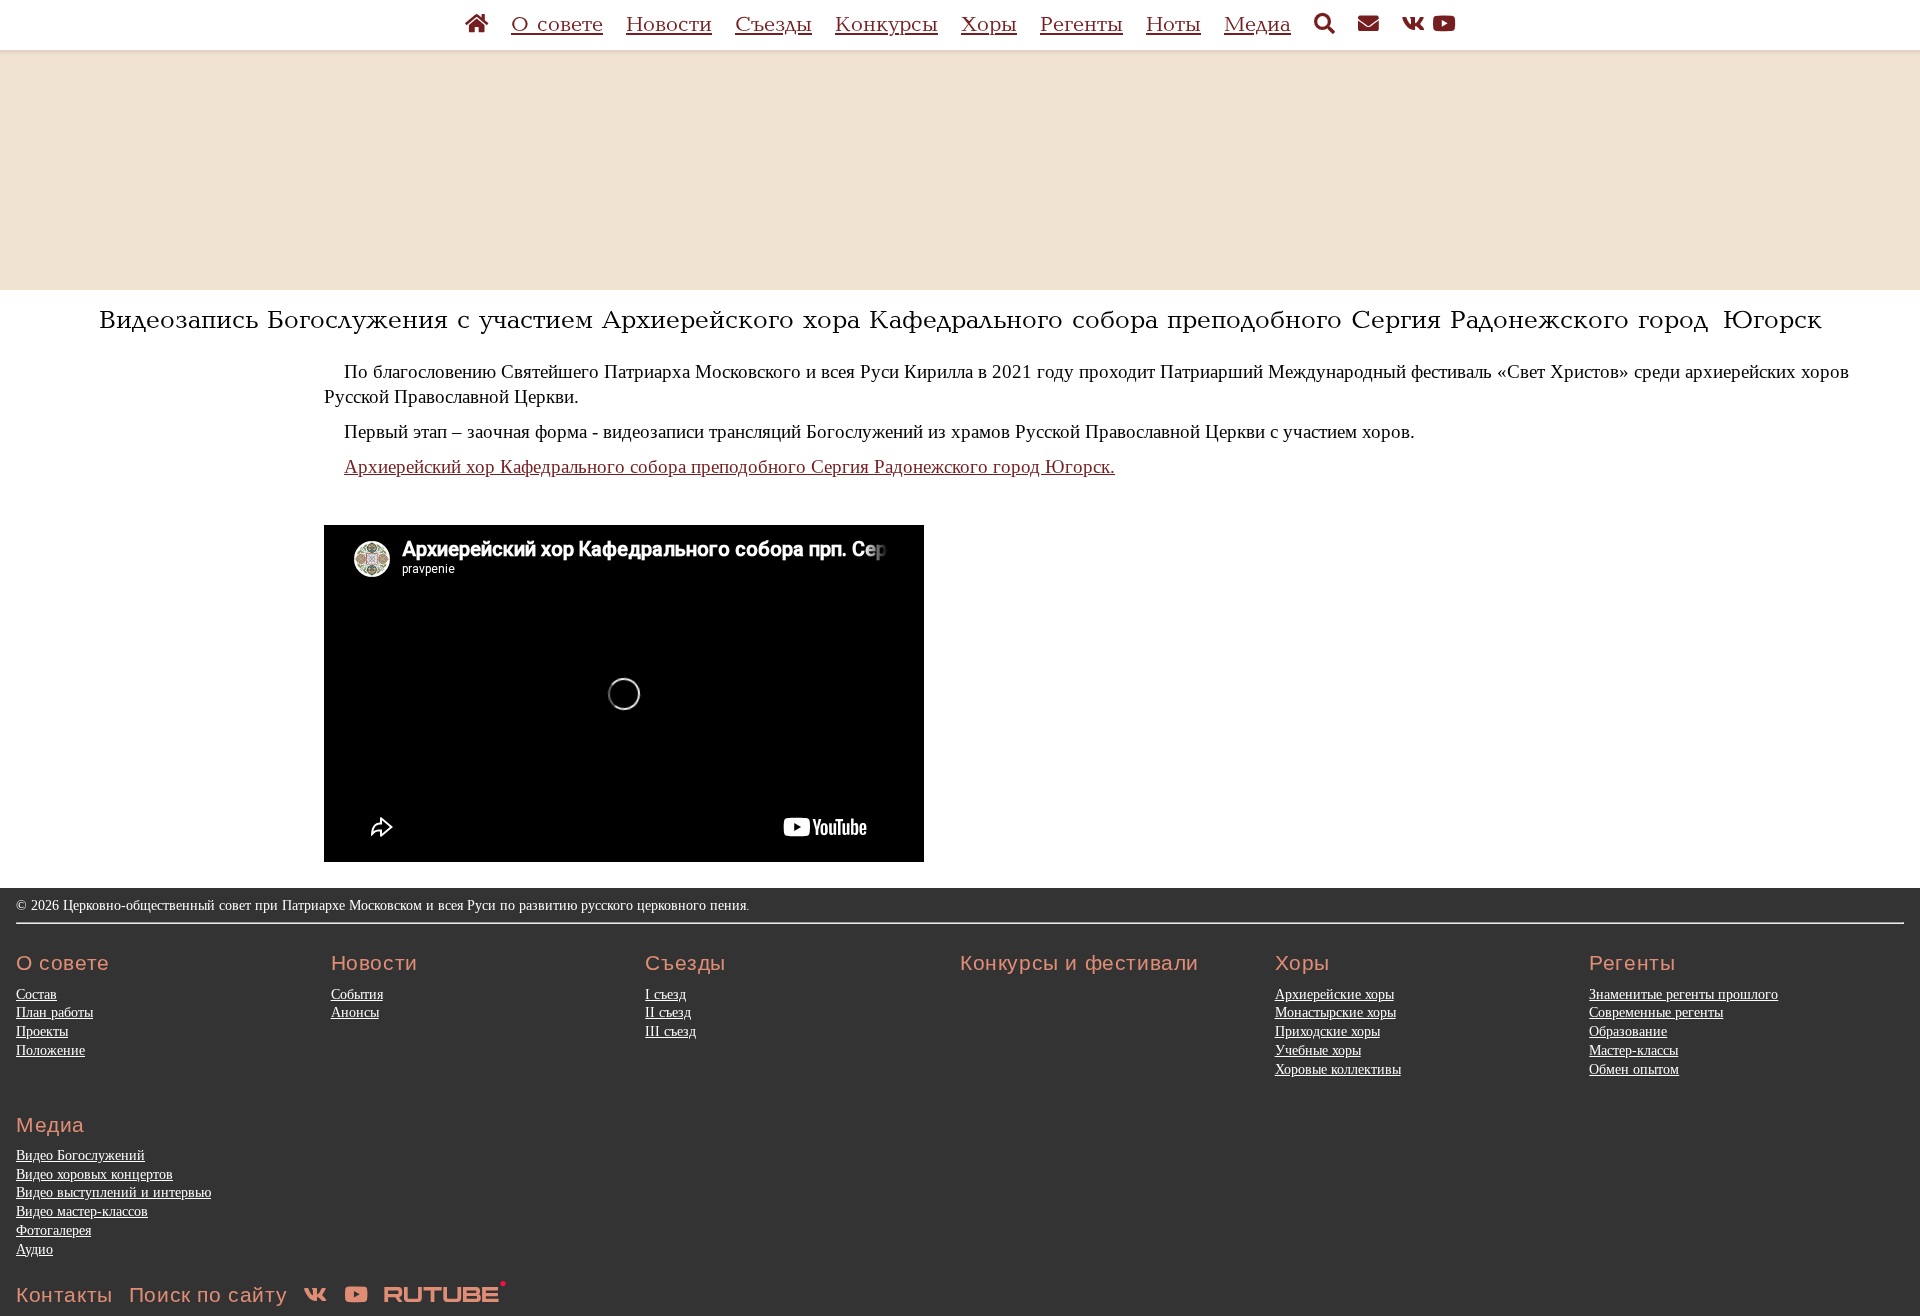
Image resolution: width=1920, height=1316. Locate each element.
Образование (1628, 1031)
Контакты (64, 1294)
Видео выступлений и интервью (113, 1192)
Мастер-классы (1633, 1050)
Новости (669, 24)
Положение (50, 1050)
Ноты (1173, 24)
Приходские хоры (1327, 1031)
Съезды (773, 24)
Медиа (1257, 24)
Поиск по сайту (208, 1294)
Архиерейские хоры (1334, 994)
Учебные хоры (1318, 1050)
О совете (557, 24)
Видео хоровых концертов (94, 1174)
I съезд (665, 994)
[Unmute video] (624, 694)
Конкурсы (886, 24)
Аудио (34, 1249)
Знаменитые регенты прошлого (1683, 994)
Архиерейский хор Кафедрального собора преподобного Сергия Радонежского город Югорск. (729, 466)
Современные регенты (1656, 1012)
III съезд (670, 1031)
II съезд (668, 1012)
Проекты (42, 1031)
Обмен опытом (1634, 1069)
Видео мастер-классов (82, 1211)
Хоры (989, 24)
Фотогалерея (53, 1230)
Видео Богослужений (80, 1155)
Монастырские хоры (1335, 1012)
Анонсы (355, 1012)
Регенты (1081, 24)
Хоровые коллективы (1338, 1069)
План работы (54, 1012)
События (357, 994)
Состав (36, 994)
